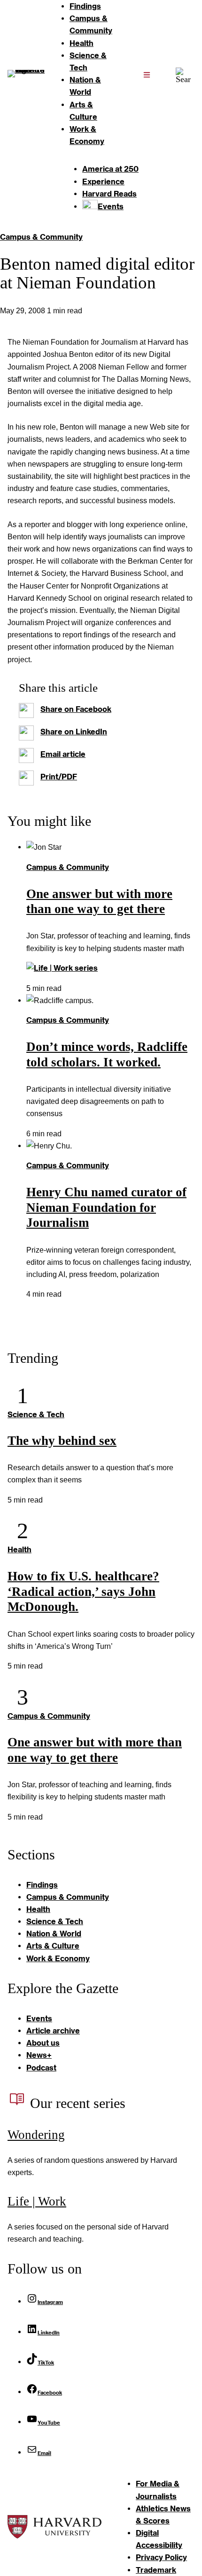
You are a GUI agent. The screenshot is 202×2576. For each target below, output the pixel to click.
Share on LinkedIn (74, 731)
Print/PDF (59, 776)
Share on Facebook (76, 709)
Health (19, 1549)
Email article (63, 754)
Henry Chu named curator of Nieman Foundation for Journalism (106, 1208)
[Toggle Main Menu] (147, 74)
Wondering (36, 2135)
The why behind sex (62, 1441)
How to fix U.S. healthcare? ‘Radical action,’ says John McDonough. (83, 1592)
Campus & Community (41, 237)
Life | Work (37, 2201)
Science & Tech (36, 1414)
